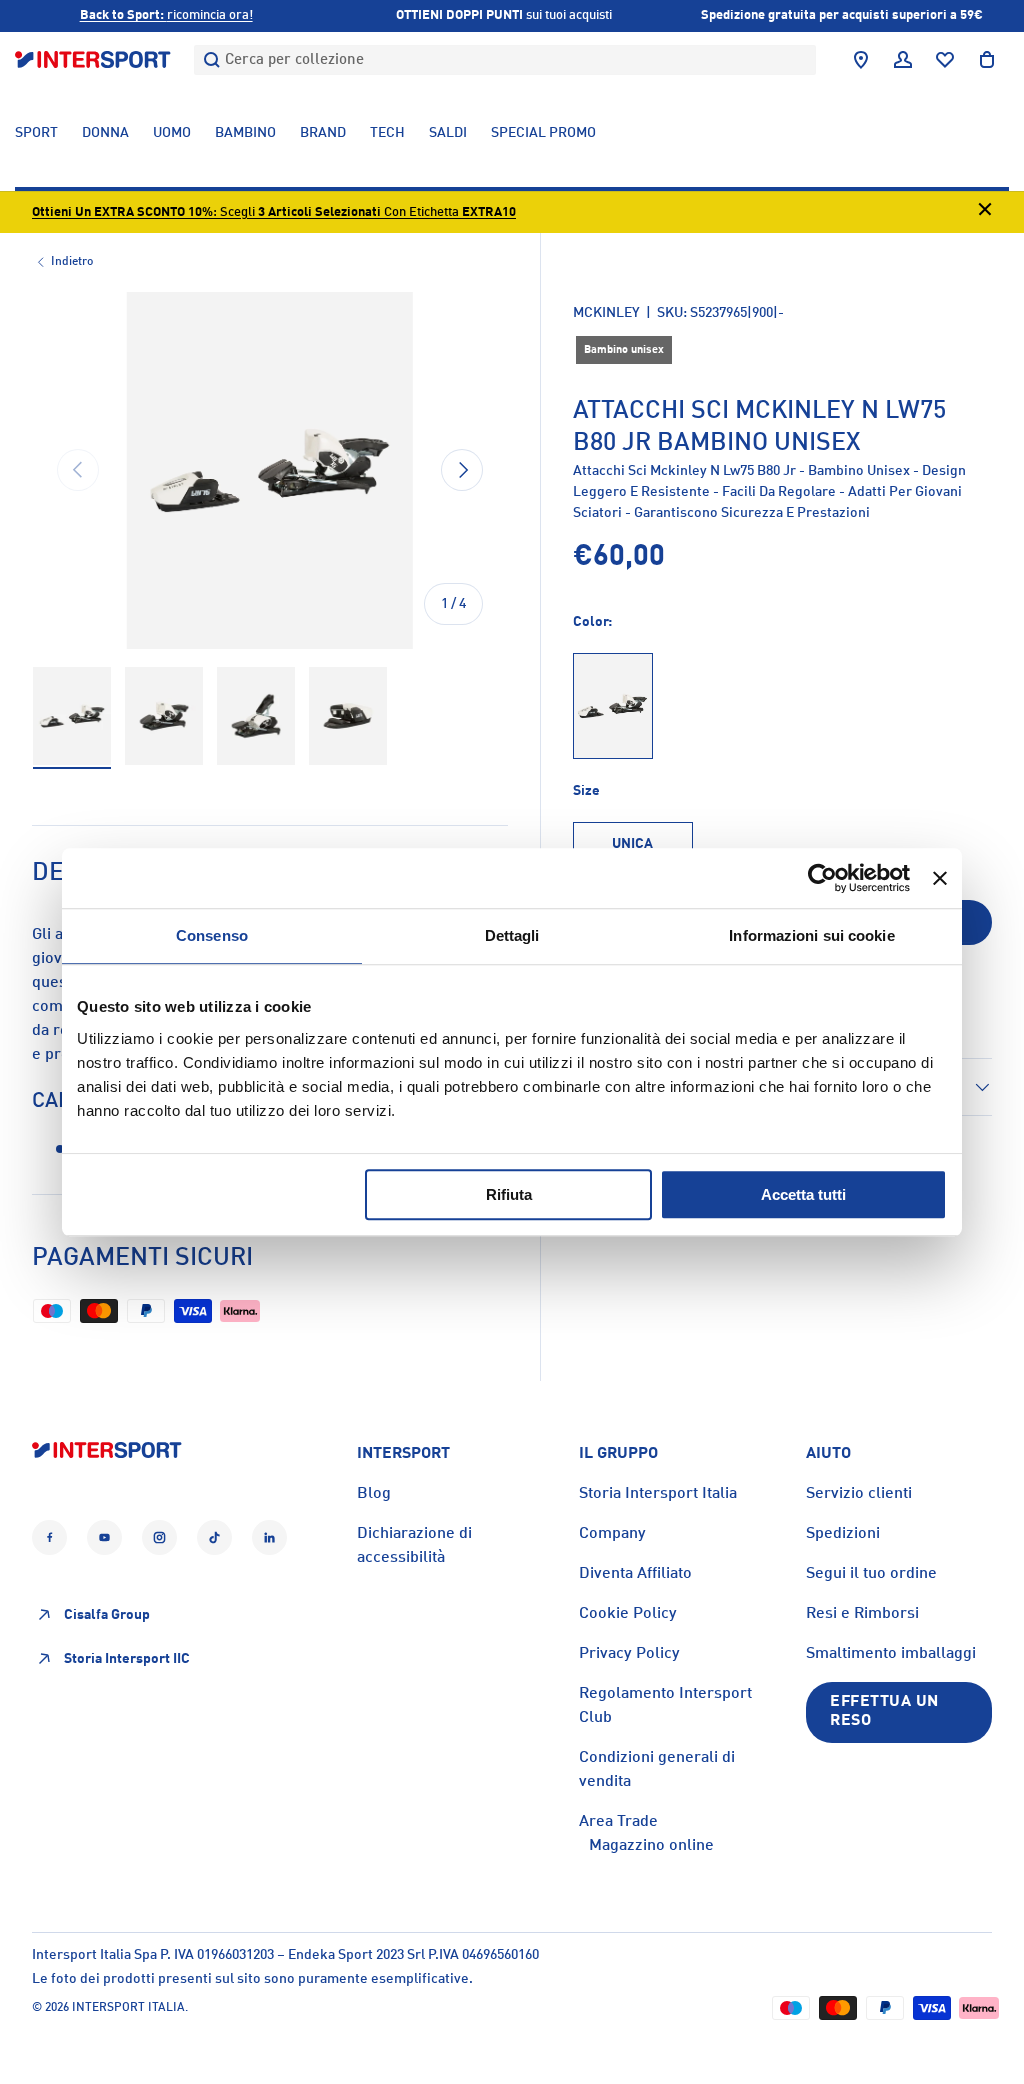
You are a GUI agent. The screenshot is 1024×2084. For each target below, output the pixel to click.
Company (612, 1534)
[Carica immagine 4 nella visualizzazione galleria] (348, 716)
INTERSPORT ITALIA (128, 2008)
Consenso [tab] (212, 935)
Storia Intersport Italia (658, 1494)
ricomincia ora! (166, 15)
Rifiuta (509, 1194)
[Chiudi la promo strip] (985, 212)
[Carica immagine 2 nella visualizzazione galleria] (164, 716)
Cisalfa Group (107, 1615)
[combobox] (505, 60)
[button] (987, 60)
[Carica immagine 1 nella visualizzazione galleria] (72, 716)
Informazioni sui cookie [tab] (811, 935)
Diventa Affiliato (635, 1574)
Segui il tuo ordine (871, 1574)
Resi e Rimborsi (862, 1614)
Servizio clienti (859, 1494)
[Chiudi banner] (940, 878)
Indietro (72, 262)
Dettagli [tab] (512, 935)
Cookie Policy (628, 1614)
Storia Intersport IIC (127, 1659)
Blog (374, 1494)
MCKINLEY (606, 313)
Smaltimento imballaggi (891, 1654)
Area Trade (618, 1822)
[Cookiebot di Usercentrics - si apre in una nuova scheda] (822, 878)
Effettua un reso (884, 1711)
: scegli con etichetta (274, 212)
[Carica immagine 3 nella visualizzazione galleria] (256, 716)
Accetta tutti (803, 1194)
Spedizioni (843, 1534)
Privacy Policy (629, 1654)
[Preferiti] (945, 60)
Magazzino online (651, 1846)
